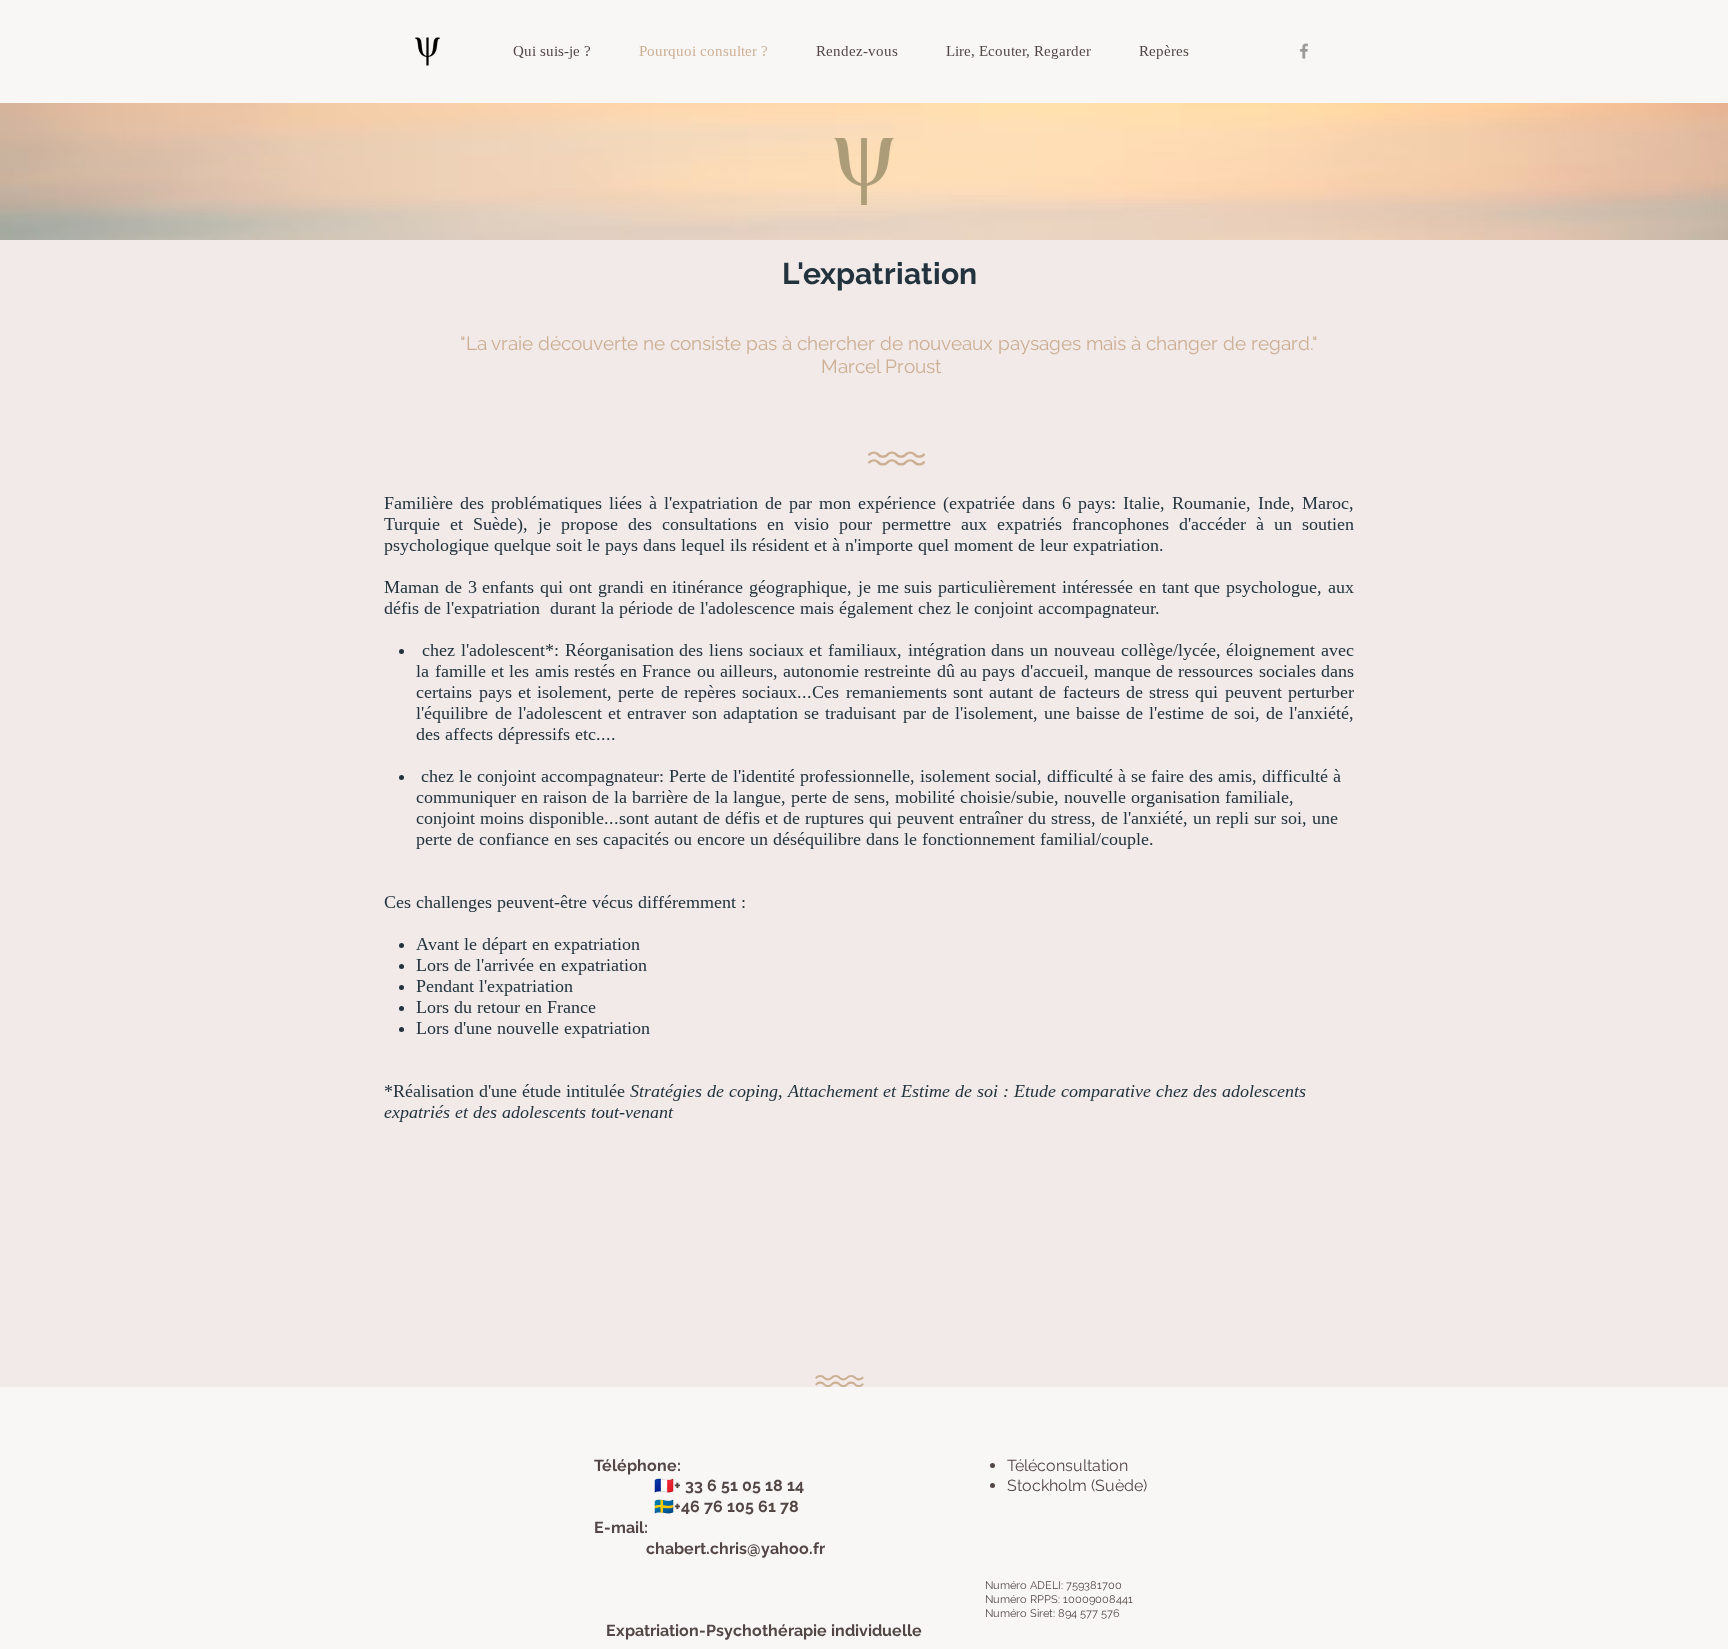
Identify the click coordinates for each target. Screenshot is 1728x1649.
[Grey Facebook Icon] (1304, 51)
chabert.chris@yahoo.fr (735, 1548)
